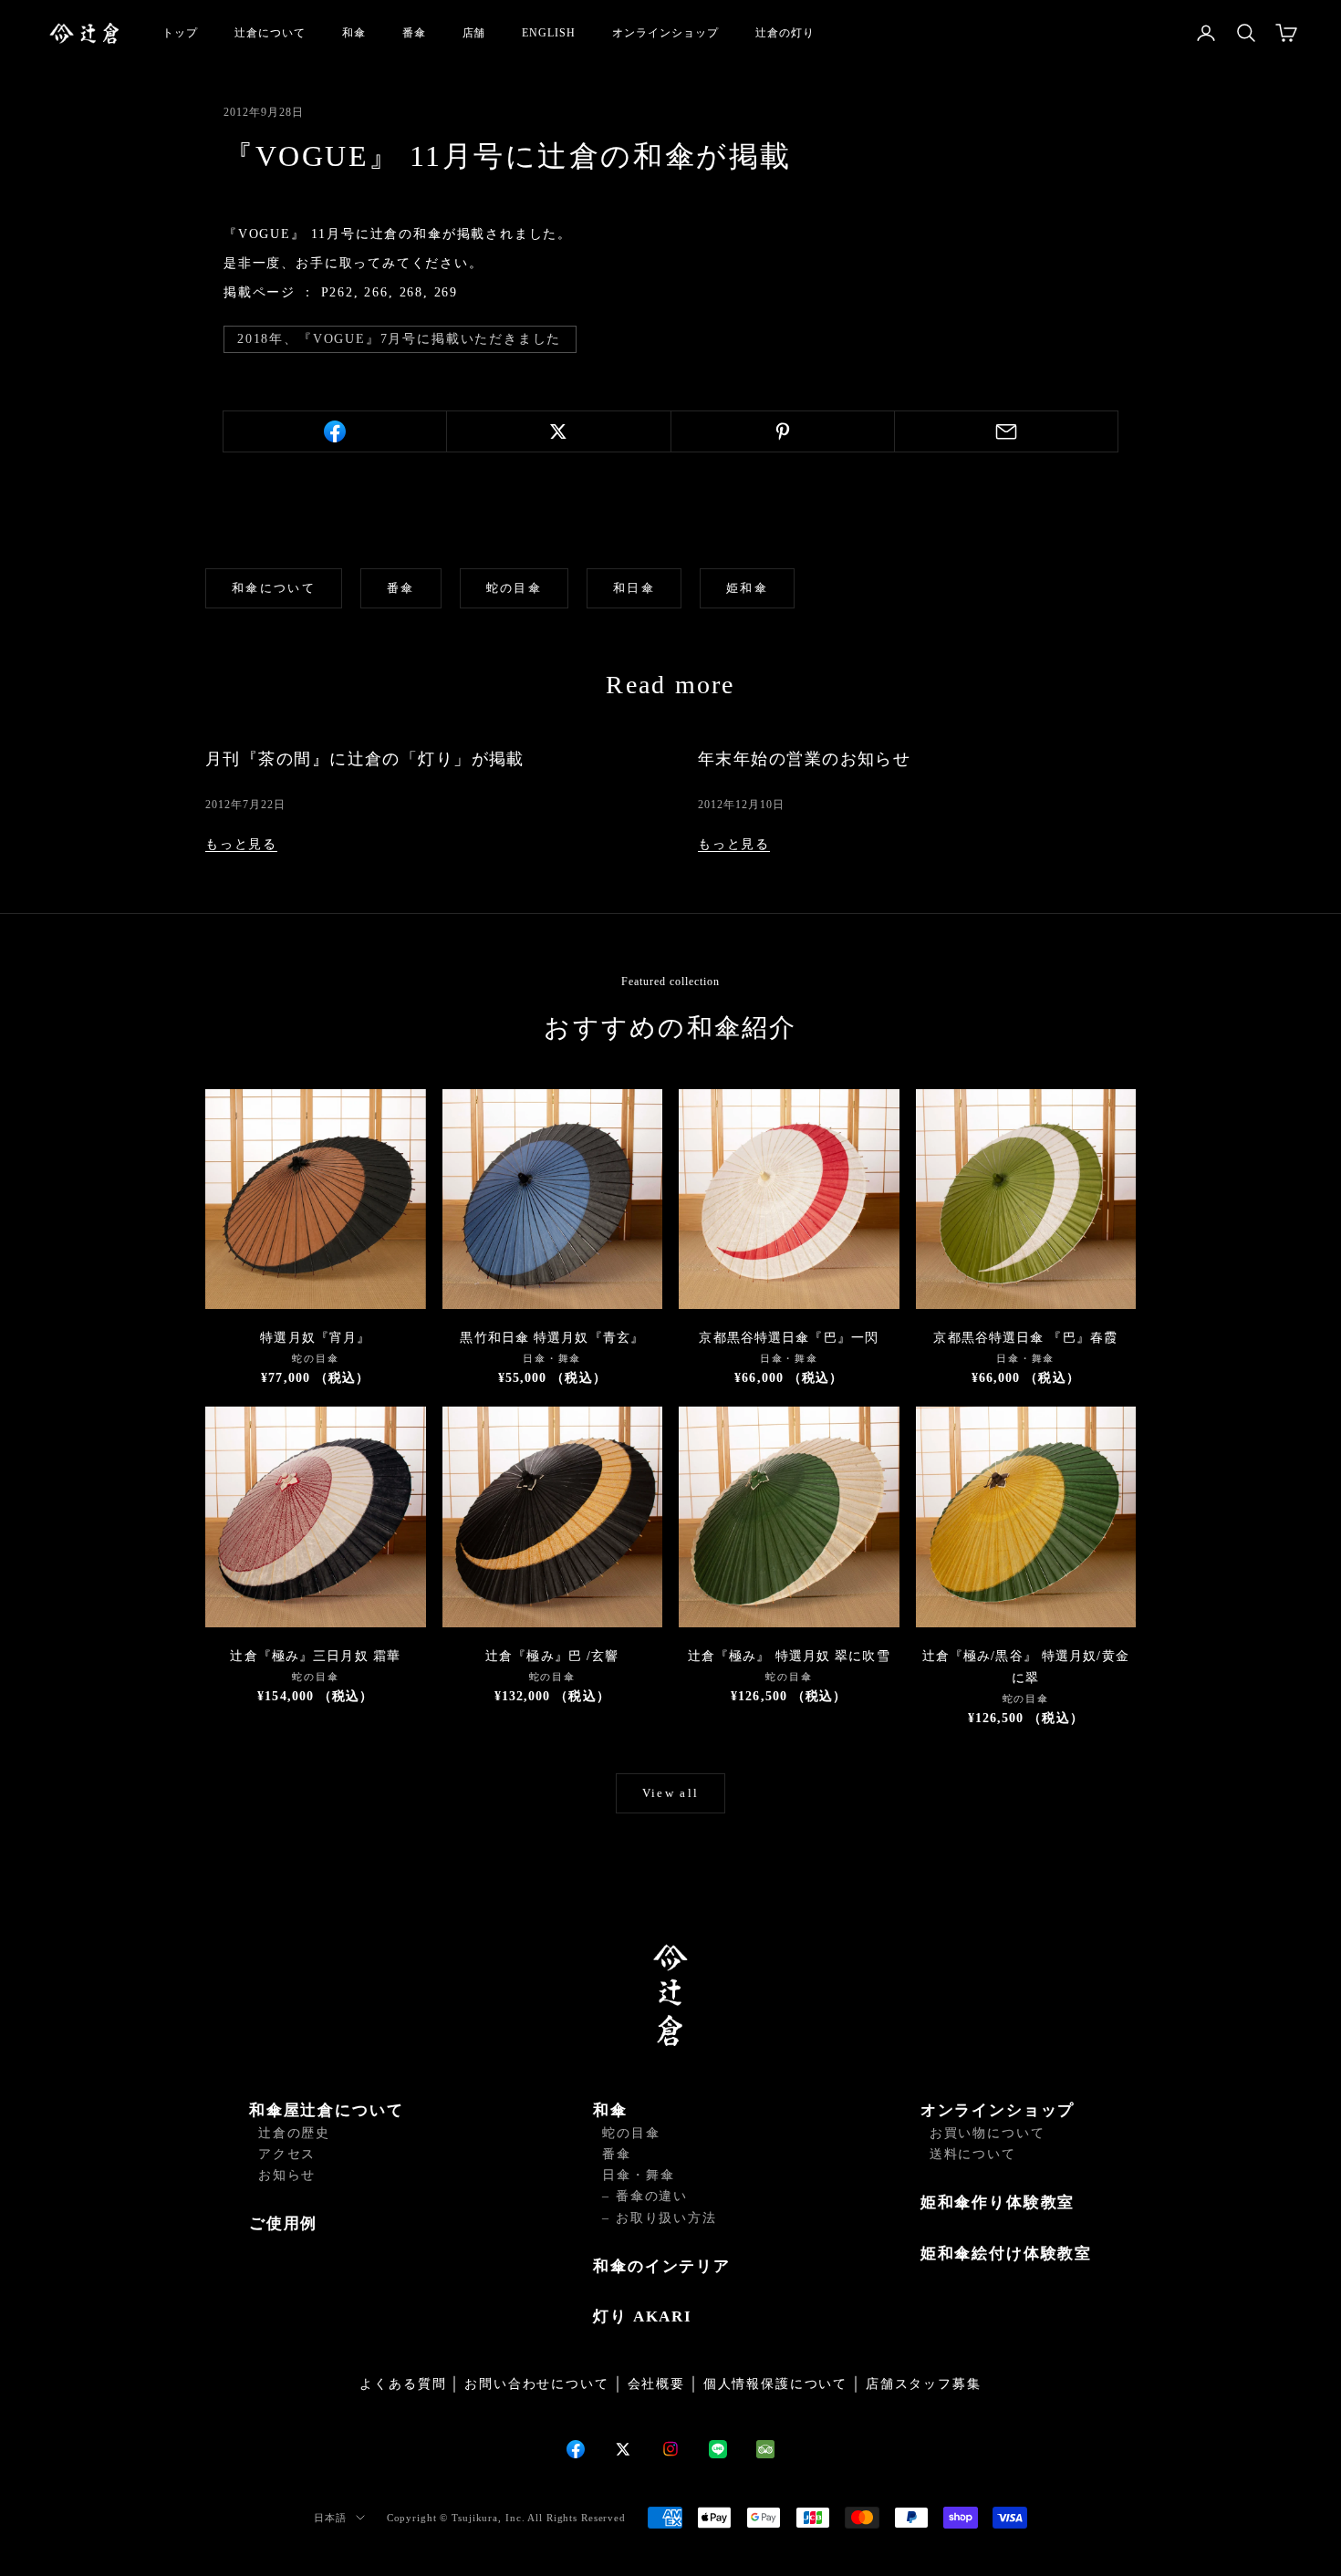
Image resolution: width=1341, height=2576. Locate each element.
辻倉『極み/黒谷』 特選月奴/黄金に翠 (1026, 1667)
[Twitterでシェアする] (558, 431)
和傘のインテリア (662, 2266)
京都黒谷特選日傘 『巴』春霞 (1025, 1338)
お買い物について (988, 2133)
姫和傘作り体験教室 (998, 2202)
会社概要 (656, 2384)
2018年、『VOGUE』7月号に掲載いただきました (399, 339)
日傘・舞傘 (638, 2175)
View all (671, 1793)
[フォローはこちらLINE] (718, 2449)
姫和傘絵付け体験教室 (1006, 2254)
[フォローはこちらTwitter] (623, 2449)
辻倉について (270, 33)
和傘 (354, 33)
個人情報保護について (775, 2384)
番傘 (414, 33)
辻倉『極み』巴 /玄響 (552, 1656)
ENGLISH (549, 33)
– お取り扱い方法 (659, 2218)
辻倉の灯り (785, 33)
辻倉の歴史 (294, 2133)
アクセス (287, 2154)
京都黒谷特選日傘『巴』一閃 (789, 1338)
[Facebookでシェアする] (335, 431)
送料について (973, 2154)
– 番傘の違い (645, 2196)
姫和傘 (747, 588)
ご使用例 (283, 2223)
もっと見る (241, 844)
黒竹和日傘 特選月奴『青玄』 (552, 1338)
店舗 (474, 33)
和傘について (274, 588)
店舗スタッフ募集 (924, 2384)
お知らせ (287, 2175)
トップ (180, 33)
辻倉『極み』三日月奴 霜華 (315, 1656)
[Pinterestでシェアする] (783, 431)
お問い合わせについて (536, 2384)
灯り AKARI (643, 2316)
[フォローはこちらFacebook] (576, 2449)
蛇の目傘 (514, 588)
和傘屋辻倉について (326, 2110)
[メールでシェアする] (1006, 431)
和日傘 (634, 588)
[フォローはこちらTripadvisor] (765, 2449)
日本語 (330, 2518)
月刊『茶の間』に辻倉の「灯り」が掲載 (365, 759)
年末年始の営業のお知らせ (804, 759)
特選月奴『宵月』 (315, 1338)
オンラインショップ (665, 33)
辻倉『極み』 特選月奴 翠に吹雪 (789, 1656)
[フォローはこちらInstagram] (670, 2449)
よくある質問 (403, 2384)
